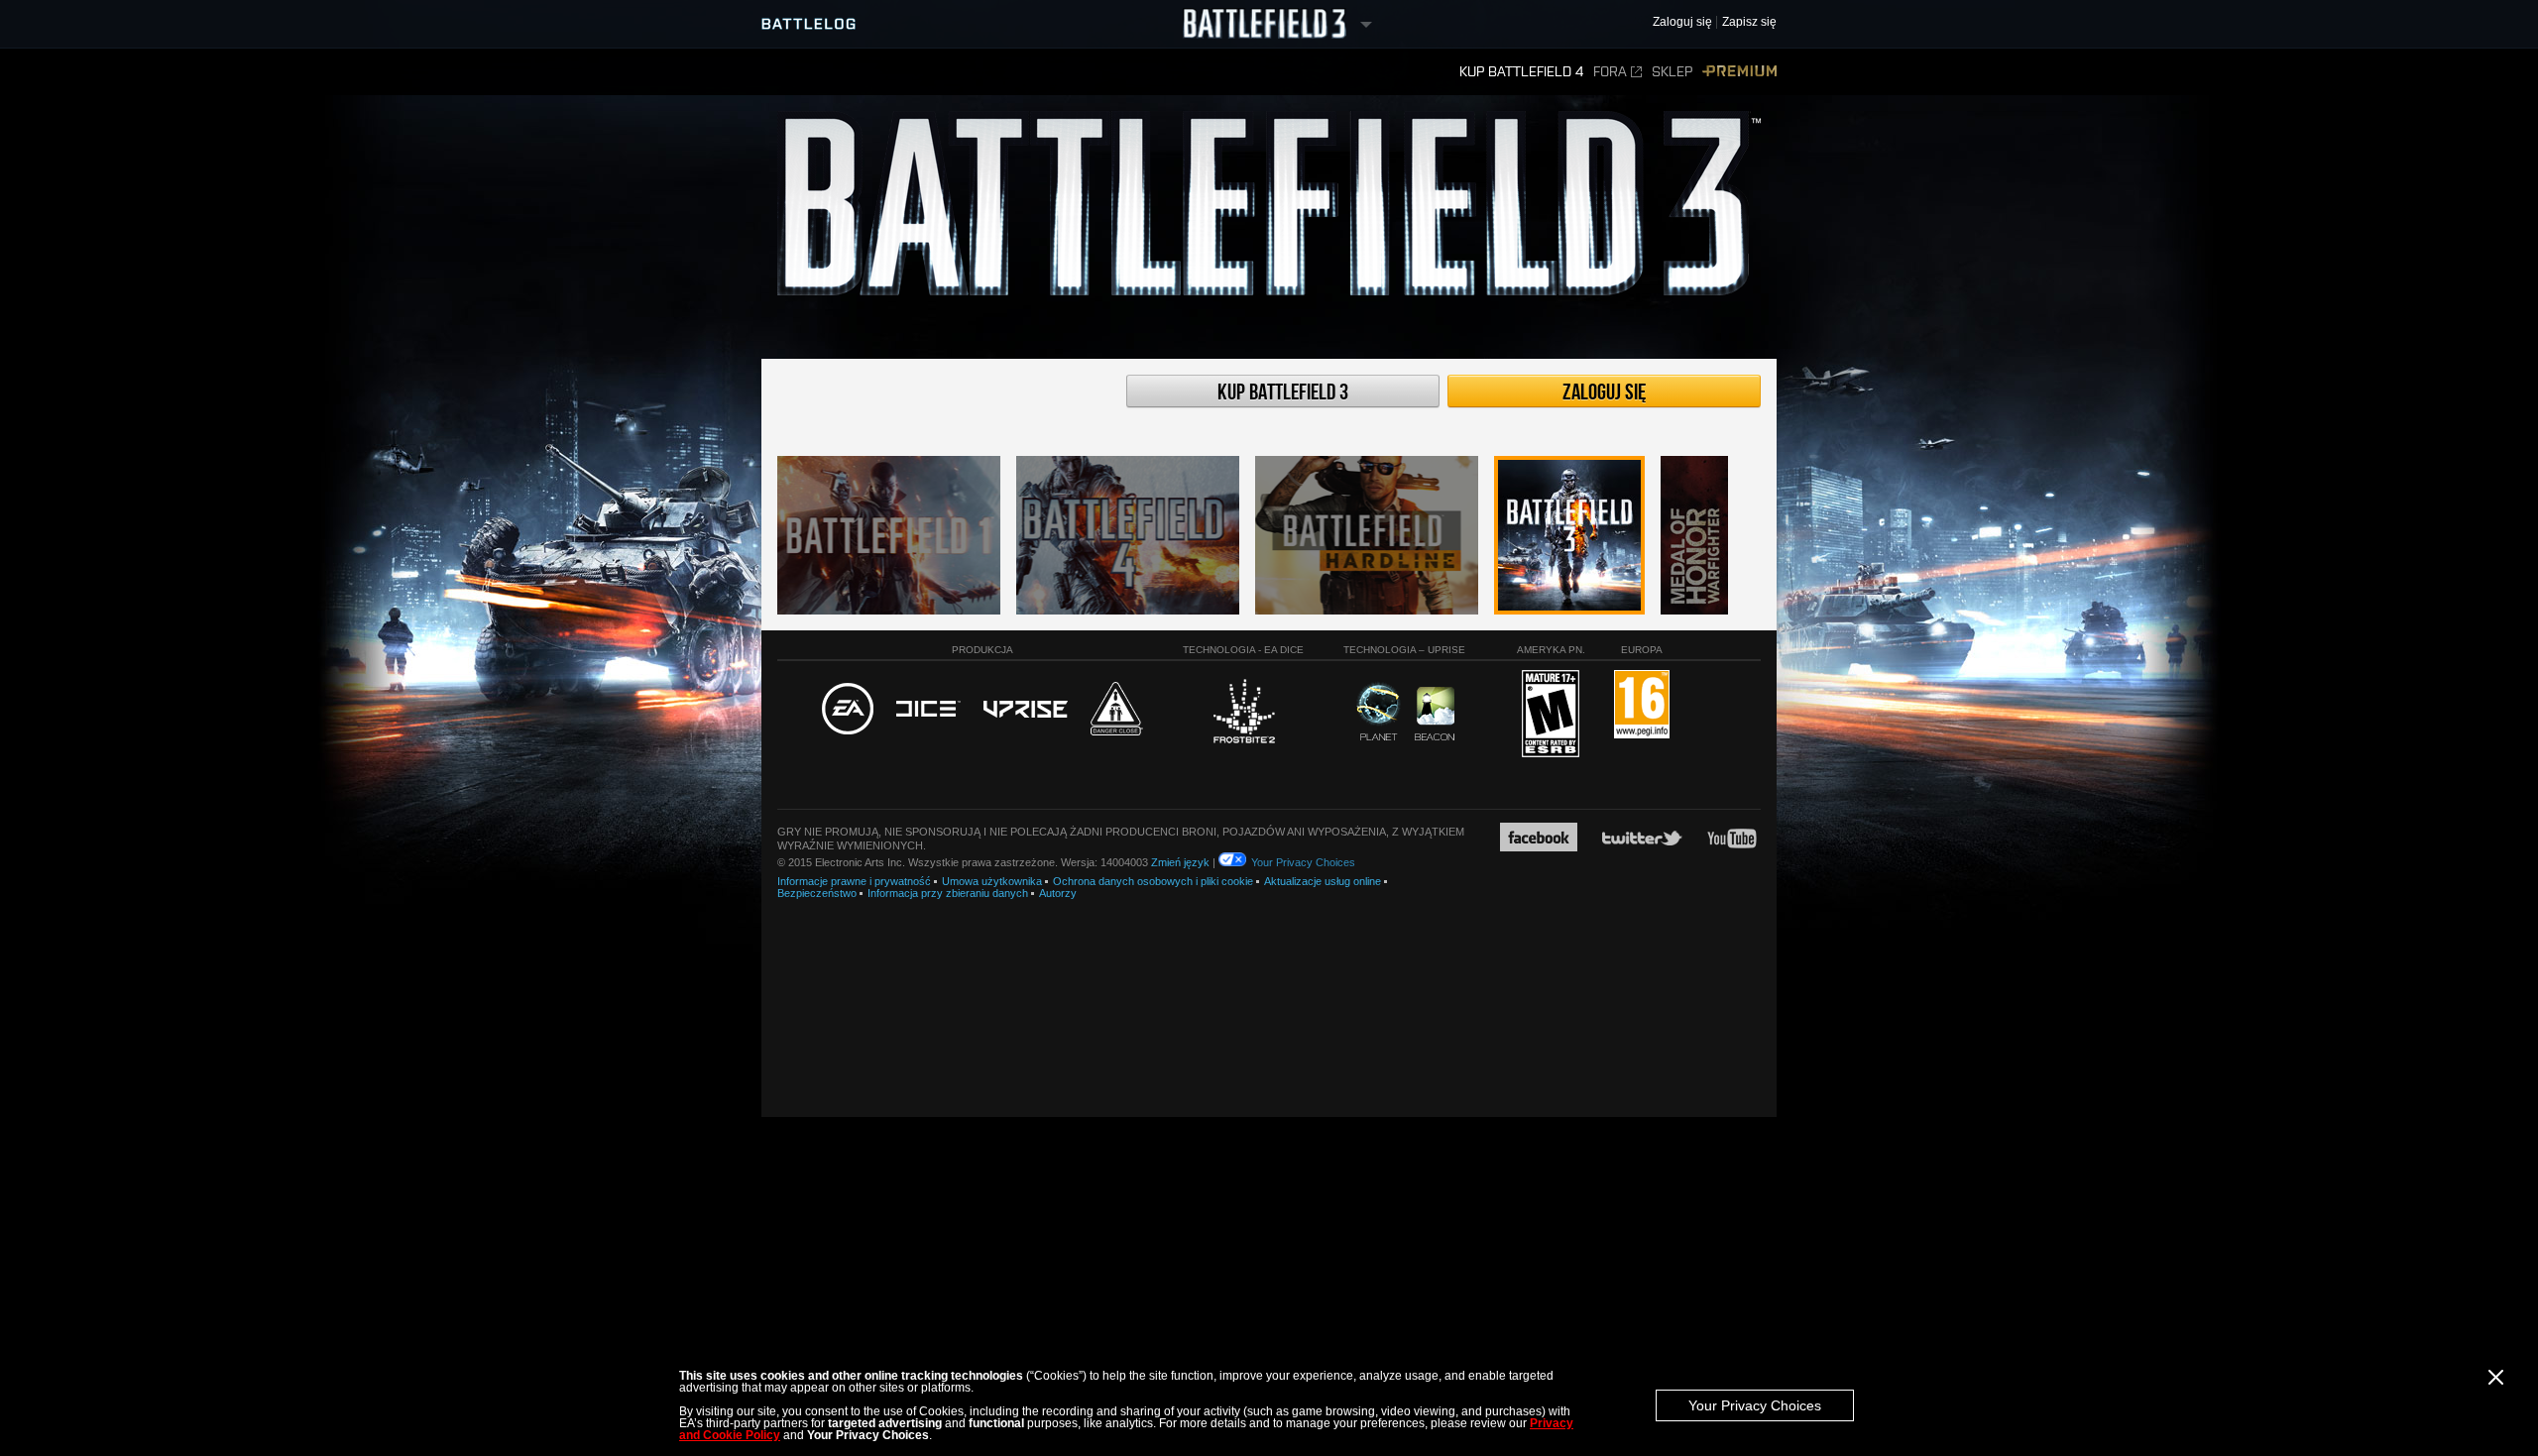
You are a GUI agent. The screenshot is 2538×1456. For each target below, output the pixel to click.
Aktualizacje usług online (1323, 881)
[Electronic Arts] (848, 710)
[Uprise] (1026, 710)
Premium (1739, 72)
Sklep (1672, 72)
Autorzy (1058, 893)
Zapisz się (1749, 22)
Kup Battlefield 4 (1521, 72)
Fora (1610, 72)
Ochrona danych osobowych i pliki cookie (1153, 881)
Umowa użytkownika (992, 881)
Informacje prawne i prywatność (854, 881)
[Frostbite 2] (1243, 714)
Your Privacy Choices (1755, 1405)
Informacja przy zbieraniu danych (948, 893)
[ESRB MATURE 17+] (1551, 715)
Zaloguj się (1604, 392)
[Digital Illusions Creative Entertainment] (928, 710)
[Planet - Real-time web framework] (1379, 712)
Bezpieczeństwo (817, 893)
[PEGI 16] (1642, 705)
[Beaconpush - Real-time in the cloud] (1435, 715)
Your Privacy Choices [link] (1303, 862)
